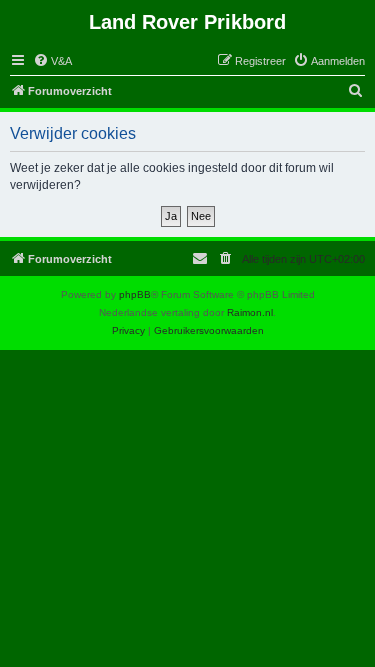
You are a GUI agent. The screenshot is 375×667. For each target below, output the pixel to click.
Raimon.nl (250, 312)
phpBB (135, 294)
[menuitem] (52, 61)
